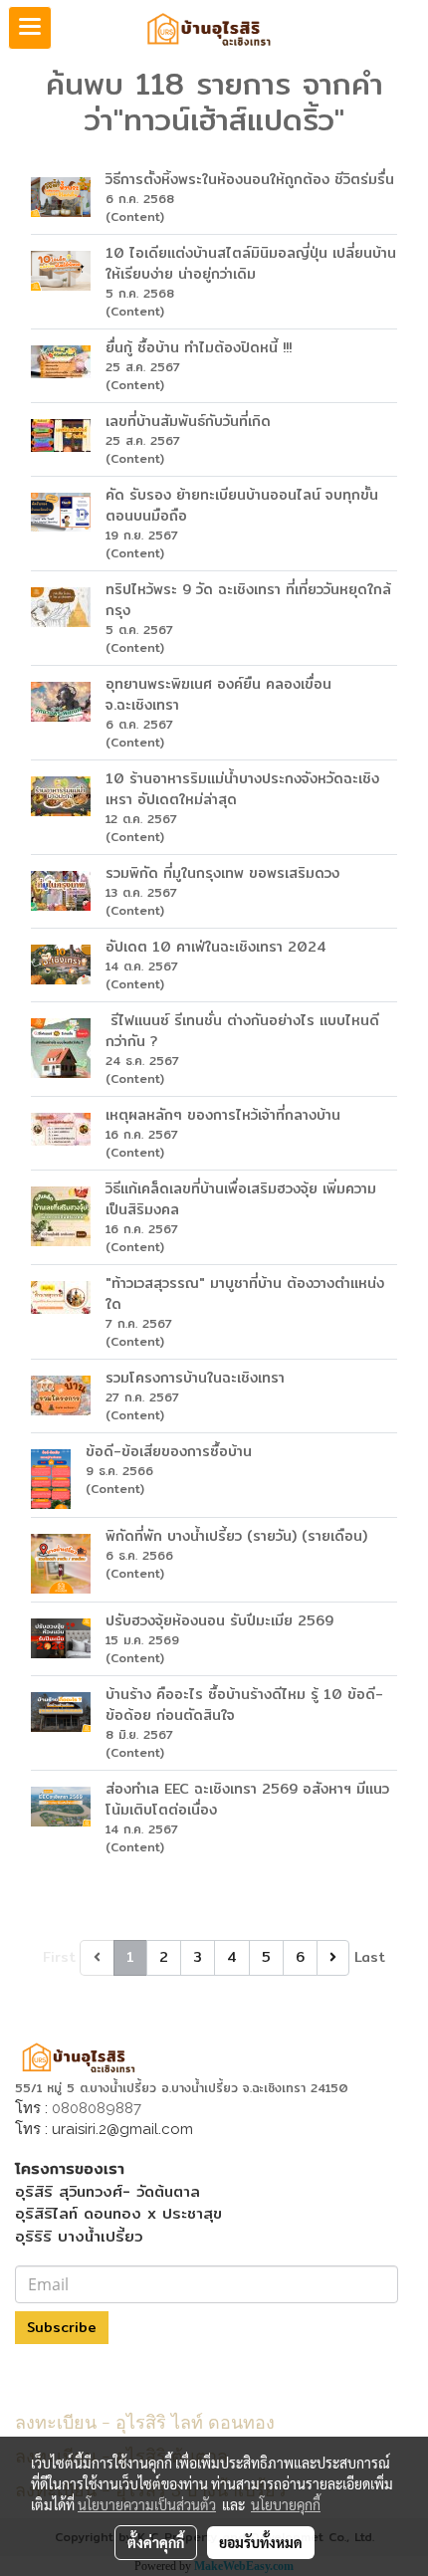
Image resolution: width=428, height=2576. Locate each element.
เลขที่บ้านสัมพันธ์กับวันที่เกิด (188, 421)
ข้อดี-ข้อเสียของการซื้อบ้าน (169, 1451)
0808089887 (97, 2108)
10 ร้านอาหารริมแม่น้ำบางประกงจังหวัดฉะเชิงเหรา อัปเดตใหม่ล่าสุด (242, 789)
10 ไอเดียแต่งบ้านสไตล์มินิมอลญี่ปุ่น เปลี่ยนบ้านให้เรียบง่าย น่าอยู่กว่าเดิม (251, 263)
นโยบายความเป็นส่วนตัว (147, 2504)
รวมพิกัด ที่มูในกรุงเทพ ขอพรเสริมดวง (222, 873)
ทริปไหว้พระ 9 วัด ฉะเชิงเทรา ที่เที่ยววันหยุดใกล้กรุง (248, 600)
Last (370, 1957)
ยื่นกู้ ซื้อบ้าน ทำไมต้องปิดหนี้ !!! (199, 347)
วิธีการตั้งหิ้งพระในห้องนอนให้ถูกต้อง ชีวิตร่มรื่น (250, 179)
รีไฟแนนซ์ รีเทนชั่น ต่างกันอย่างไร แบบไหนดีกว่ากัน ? (242, 1031)
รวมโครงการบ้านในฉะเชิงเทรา (195, 1378)
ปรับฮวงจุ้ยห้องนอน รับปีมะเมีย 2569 (219, 1620)
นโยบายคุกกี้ (286, 2504)
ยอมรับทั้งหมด (261, 2542)
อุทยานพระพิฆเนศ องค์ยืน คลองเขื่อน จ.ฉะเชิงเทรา (218, 694)
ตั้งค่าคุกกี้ (156, 2542)
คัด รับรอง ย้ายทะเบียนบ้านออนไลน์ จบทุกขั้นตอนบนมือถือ (242, 505)
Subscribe (62, 2327)
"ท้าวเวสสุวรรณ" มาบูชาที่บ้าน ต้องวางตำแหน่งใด (245, 1293)
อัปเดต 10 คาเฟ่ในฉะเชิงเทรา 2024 (216, 947)
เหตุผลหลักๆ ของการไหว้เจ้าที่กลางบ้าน (223, 1115)
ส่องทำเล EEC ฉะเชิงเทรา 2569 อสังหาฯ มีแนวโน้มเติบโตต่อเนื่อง (247, 1799)
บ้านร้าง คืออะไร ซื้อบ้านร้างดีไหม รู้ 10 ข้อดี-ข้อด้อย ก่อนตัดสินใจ (244, 1705)
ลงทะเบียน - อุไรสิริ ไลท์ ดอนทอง (145, 2420)
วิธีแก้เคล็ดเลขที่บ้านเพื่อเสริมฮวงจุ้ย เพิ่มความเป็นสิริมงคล (241, 1199)
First (59, 1957)
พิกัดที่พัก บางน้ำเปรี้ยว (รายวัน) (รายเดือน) (236, 1536)
